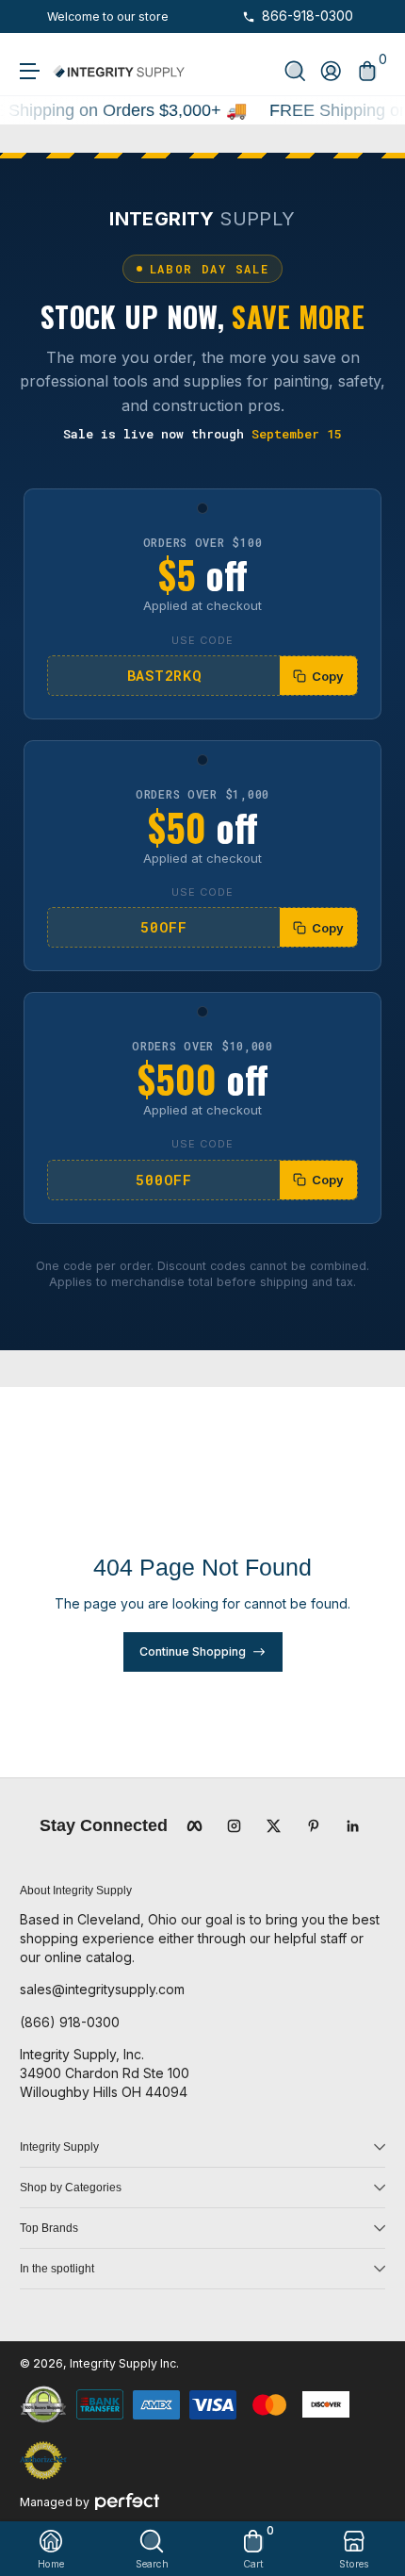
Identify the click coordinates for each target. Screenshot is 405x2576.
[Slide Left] (33, 17)
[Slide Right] (183, 17)
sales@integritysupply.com (102, 1989)
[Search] (295, 71)
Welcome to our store (108, 17)
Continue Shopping (193, 1651)
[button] (295, 71)
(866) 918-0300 (70, 2022)
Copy (328, 676)
